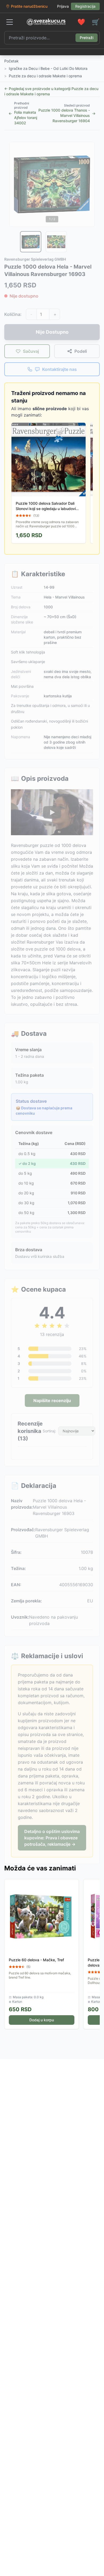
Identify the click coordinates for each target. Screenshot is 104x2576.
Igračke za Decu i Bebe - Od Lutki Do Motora (48, 68)
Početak (11, 61)
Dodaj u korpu (42, 2020)
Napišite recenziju (52, 1401)
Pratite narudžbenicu (29, 6)
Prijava (63, 6)
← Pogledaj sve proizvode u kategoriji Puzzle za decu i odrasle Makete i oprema (51, 91)
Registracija (85, 6)
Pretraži (87, 38)
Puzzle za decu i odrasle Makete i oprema (45, 76)
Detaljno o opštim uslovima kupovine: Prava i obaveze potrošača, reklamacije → (52, 1838)
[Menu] (10, 22)
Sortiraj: (49, 1431)
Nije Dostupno (52, 332)
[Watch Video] (52, 812)
